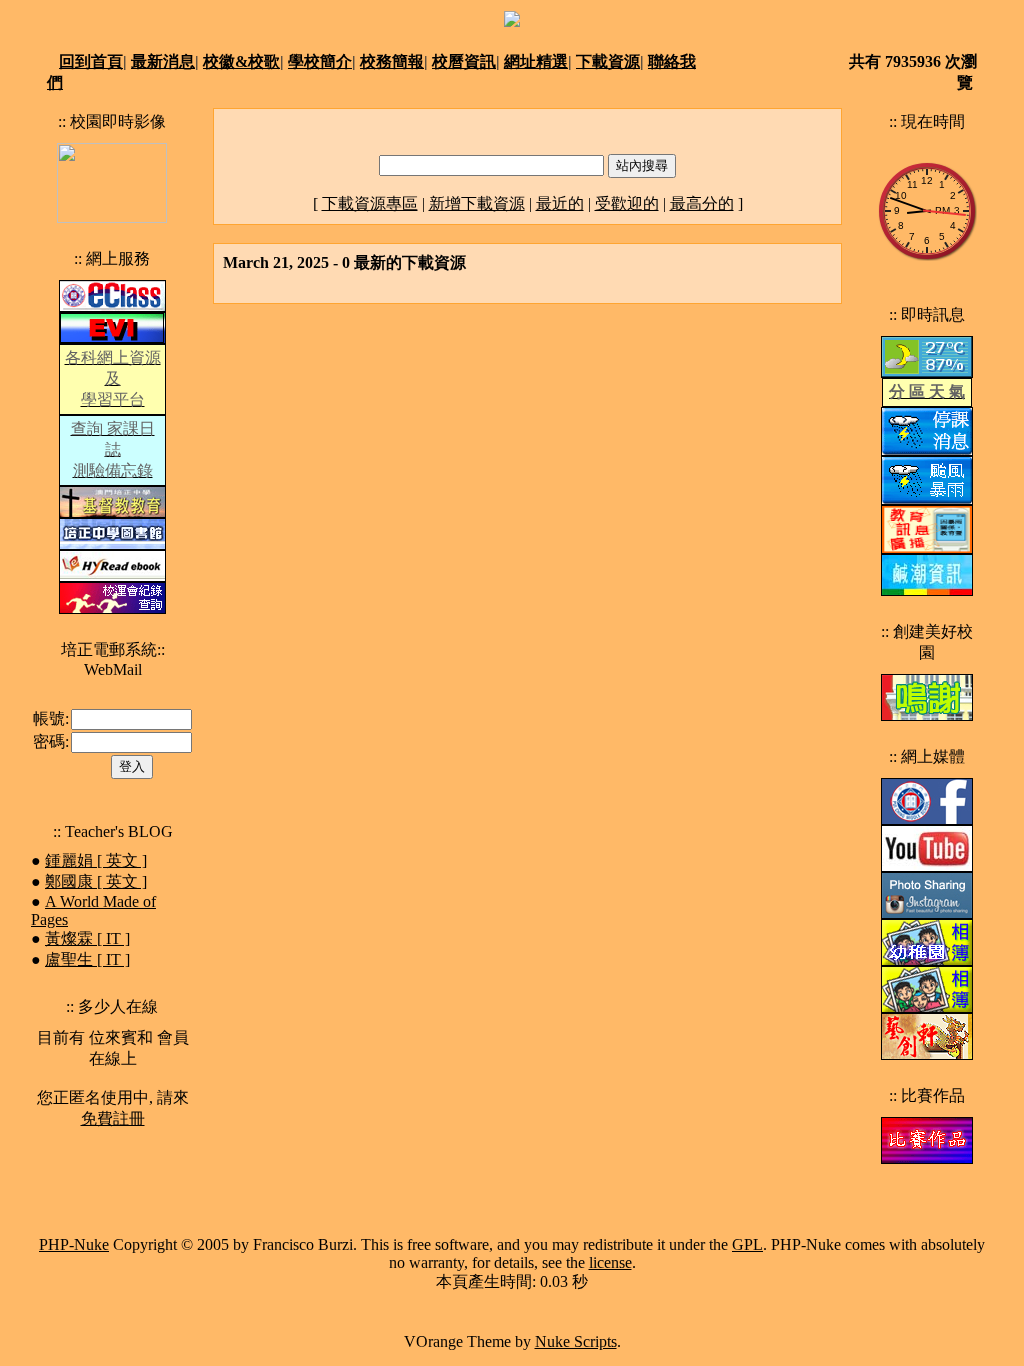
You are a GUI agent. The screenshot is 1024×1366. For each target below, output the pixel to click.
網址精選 (536, 61)
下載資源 (608, 61)
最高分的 (702, 203)
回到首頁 (91, 61)
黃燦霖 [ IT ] (87, 938)
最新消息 (163, 61)
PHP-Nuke (74, 1244)
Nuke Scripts (576, 1341)
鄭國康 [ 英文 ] (96, 881)
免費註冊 (113, 1118)
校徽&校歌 (241, 61)
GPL (747, 1244)
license (610, 1262)
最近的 (560, 203)
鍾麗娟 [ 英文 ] (96, 860)
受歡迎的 (627, 203)
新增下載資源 (477, 203)
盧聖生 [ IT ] (87, 959)
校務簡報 (392, 61)
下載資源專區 (370, 203)
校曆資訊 (464, 61)
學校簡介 (320, 61)
